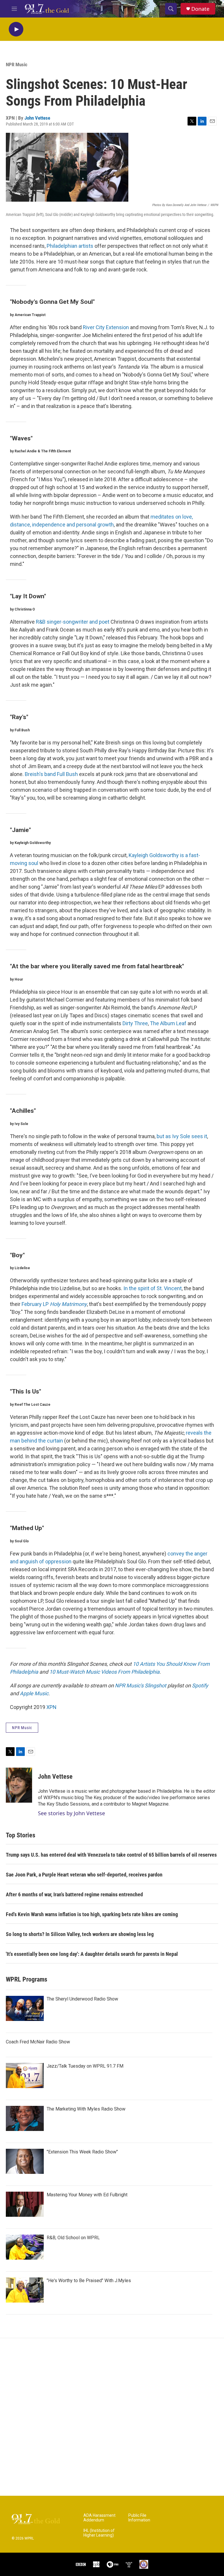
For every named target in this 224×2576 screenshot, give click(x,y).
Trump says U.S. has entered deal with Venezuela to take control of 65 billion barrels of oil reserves (111, 1855)
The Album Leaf (168, 1023)
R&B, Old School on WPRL (73, 2238)
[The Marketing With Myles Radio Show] (25, 2118)
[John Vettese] (19, 1785)
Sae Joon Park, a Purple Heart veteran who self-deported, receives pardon (84, 1875)
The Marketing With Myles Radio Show (86, 2109)
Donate (200, 9)
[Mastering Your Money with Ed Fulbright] (25, 2204)
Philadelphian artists (70, 246)
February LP (54, 1304)
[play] (16, 29)
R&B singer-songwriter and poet (73, 622)
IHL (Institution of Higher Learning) (99, 2533)
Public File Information (139, 2518)
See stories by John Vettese (71, 1813)
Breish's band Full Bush (51, 774)
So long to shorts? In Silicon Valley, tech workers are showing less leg (80, 1934)
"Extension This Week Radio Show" (82, 2152)
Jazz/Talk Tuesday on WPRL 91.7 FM (85, 2066)
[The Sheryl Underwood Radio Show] (25, 2008)
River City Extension (106, 327)
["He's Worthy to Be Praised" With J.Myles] (25, 2290)
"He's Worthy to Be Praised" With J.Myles (89, 2281)
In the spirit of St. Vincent (153, 1288)
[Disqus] (112, 2417)
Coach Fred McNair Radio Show (38, 2042)
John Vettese (37, 118)
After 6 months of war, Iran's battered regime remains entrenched (74, 1894)
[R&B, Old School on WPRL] (25, 2247)
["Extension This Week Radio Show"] (25, 2161)
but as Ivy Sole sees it (182, 1136)
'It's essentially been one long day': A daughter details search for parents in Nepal (92, 1954)
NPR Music (17, 64)
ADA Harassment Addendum (99, 2518)
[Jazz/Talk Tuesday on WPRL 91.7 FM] (25, 2076)
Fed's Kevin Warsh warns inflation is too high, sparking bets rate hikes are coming (92, 1914)
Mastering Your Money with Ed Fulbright (87, 2195)
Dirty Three (135, 1023)
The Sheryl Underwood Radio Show (82, 1999)
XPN (51, 1707)
